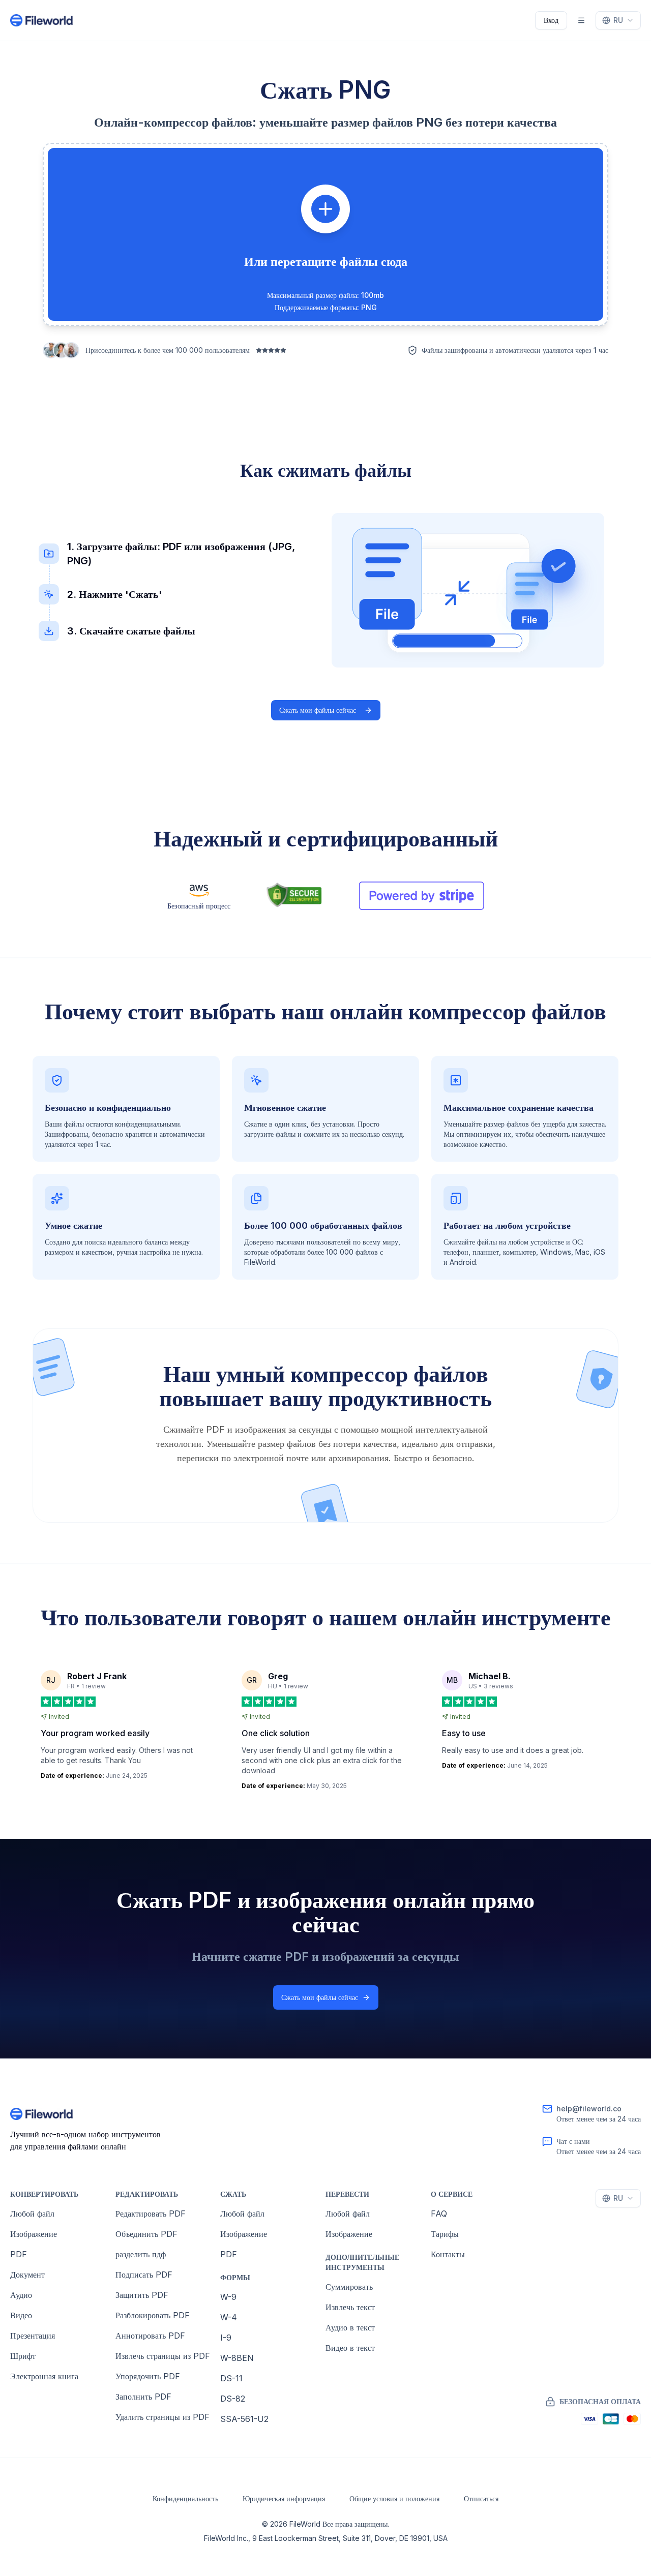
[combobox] (618, 20)
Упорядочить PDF (148, 2376)
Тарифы (445, 2234)
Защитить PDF (142, 2295)
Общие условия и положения (394, 2498)
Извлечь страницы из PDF (163, 2356)
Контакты (448, 2254)
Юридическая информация (284, 2498)
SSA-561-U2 (244, 2419)
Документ (27, 2275)
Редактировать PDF (151, 2214)
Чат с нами (573, 2141)
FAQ (439, 2214)
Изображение (34, 2234)
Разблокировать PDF (153, 2315)
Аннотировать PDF (150, 2336)
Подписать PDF (144, 2275)
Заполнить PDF (143, 2397)
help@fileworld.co (589, 2109)
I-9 (226, 2338)
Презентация (33, 2336)
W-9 (228, 2297)
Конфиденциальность (185, 2498)
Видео (21, 2315)
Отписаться (481, 2498)
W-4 (229, 2317)
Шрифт (23, 2356)
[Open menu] (581, 20)
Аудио (21, 2295)
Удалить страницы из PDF (162, 2417)
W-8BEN (237, 2358)
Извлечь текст (350, 2307)
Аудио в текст (350, 2327)
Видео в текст (350, 2348)
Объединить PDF (146, 2234)
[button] (325, 234)
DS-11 (231, 2378)
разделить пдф (141, 2254)
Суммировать (349, 2287)
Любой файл (32, 2214)
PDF (19, 2254)
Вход (551, 20)
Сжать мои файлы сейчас (318, 710)
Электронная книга (44, 2376)
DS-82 (233, 2399)
